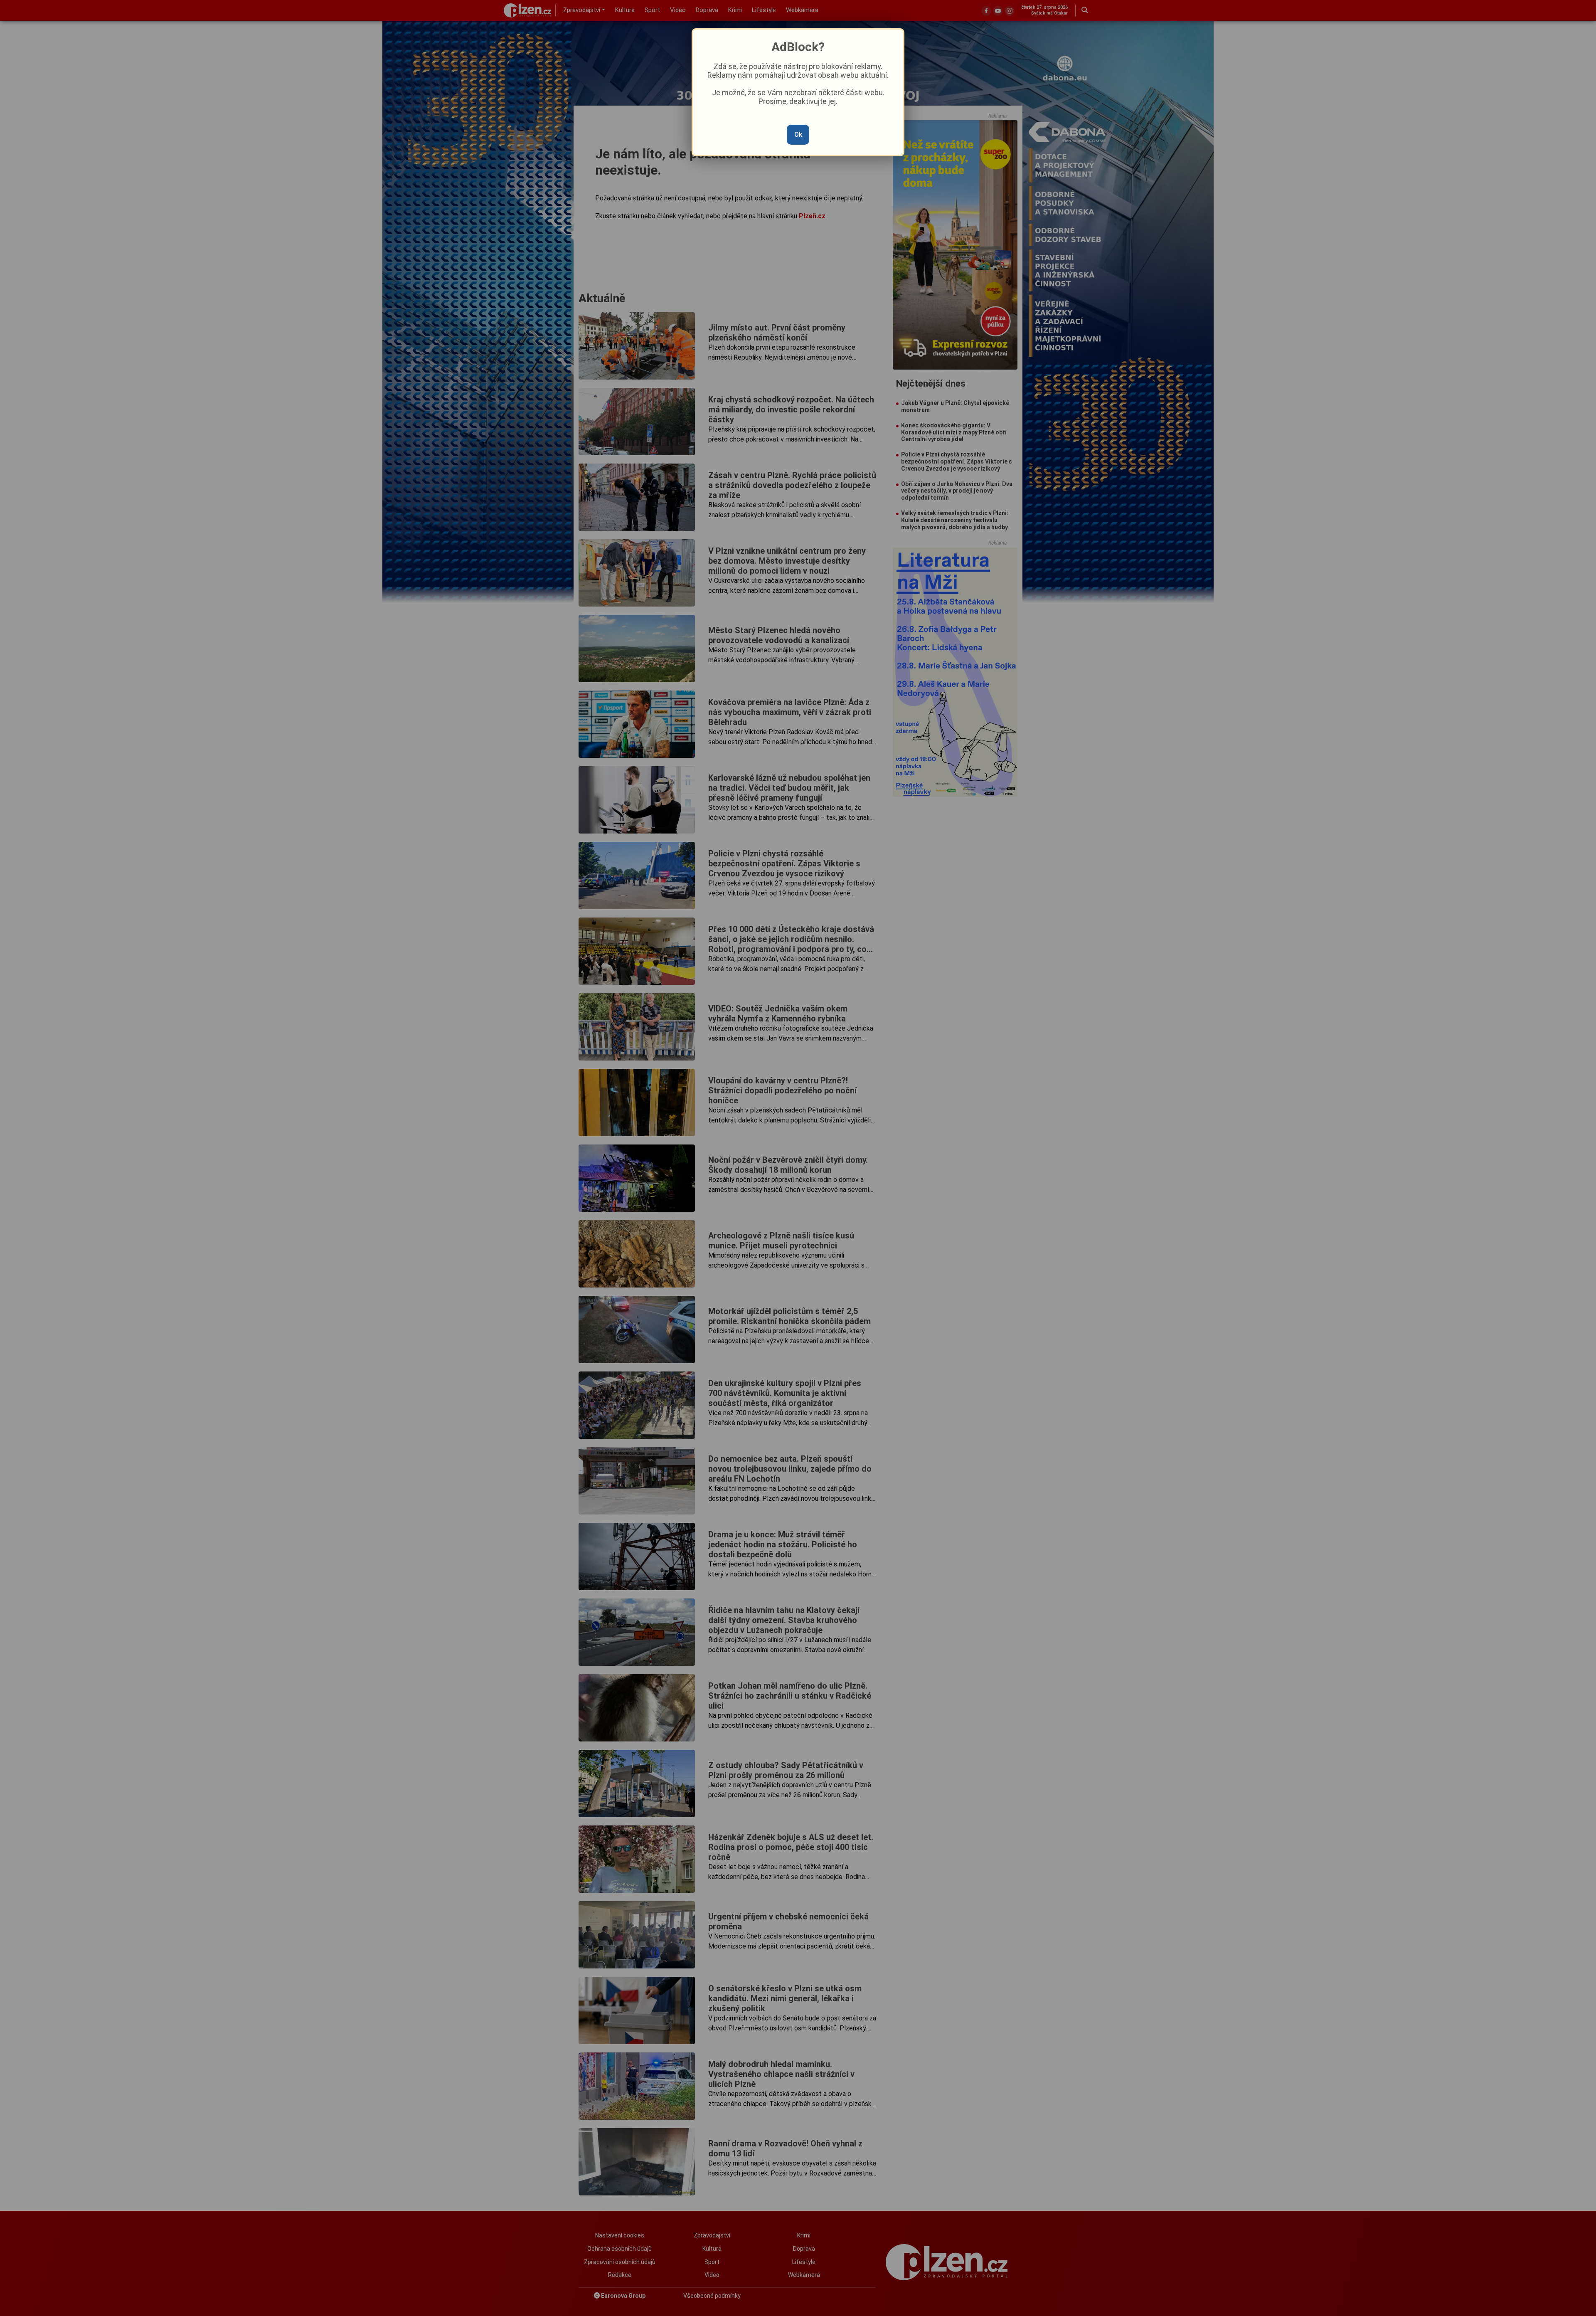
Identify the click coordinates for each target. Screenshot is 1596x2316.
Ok (798, 134)
